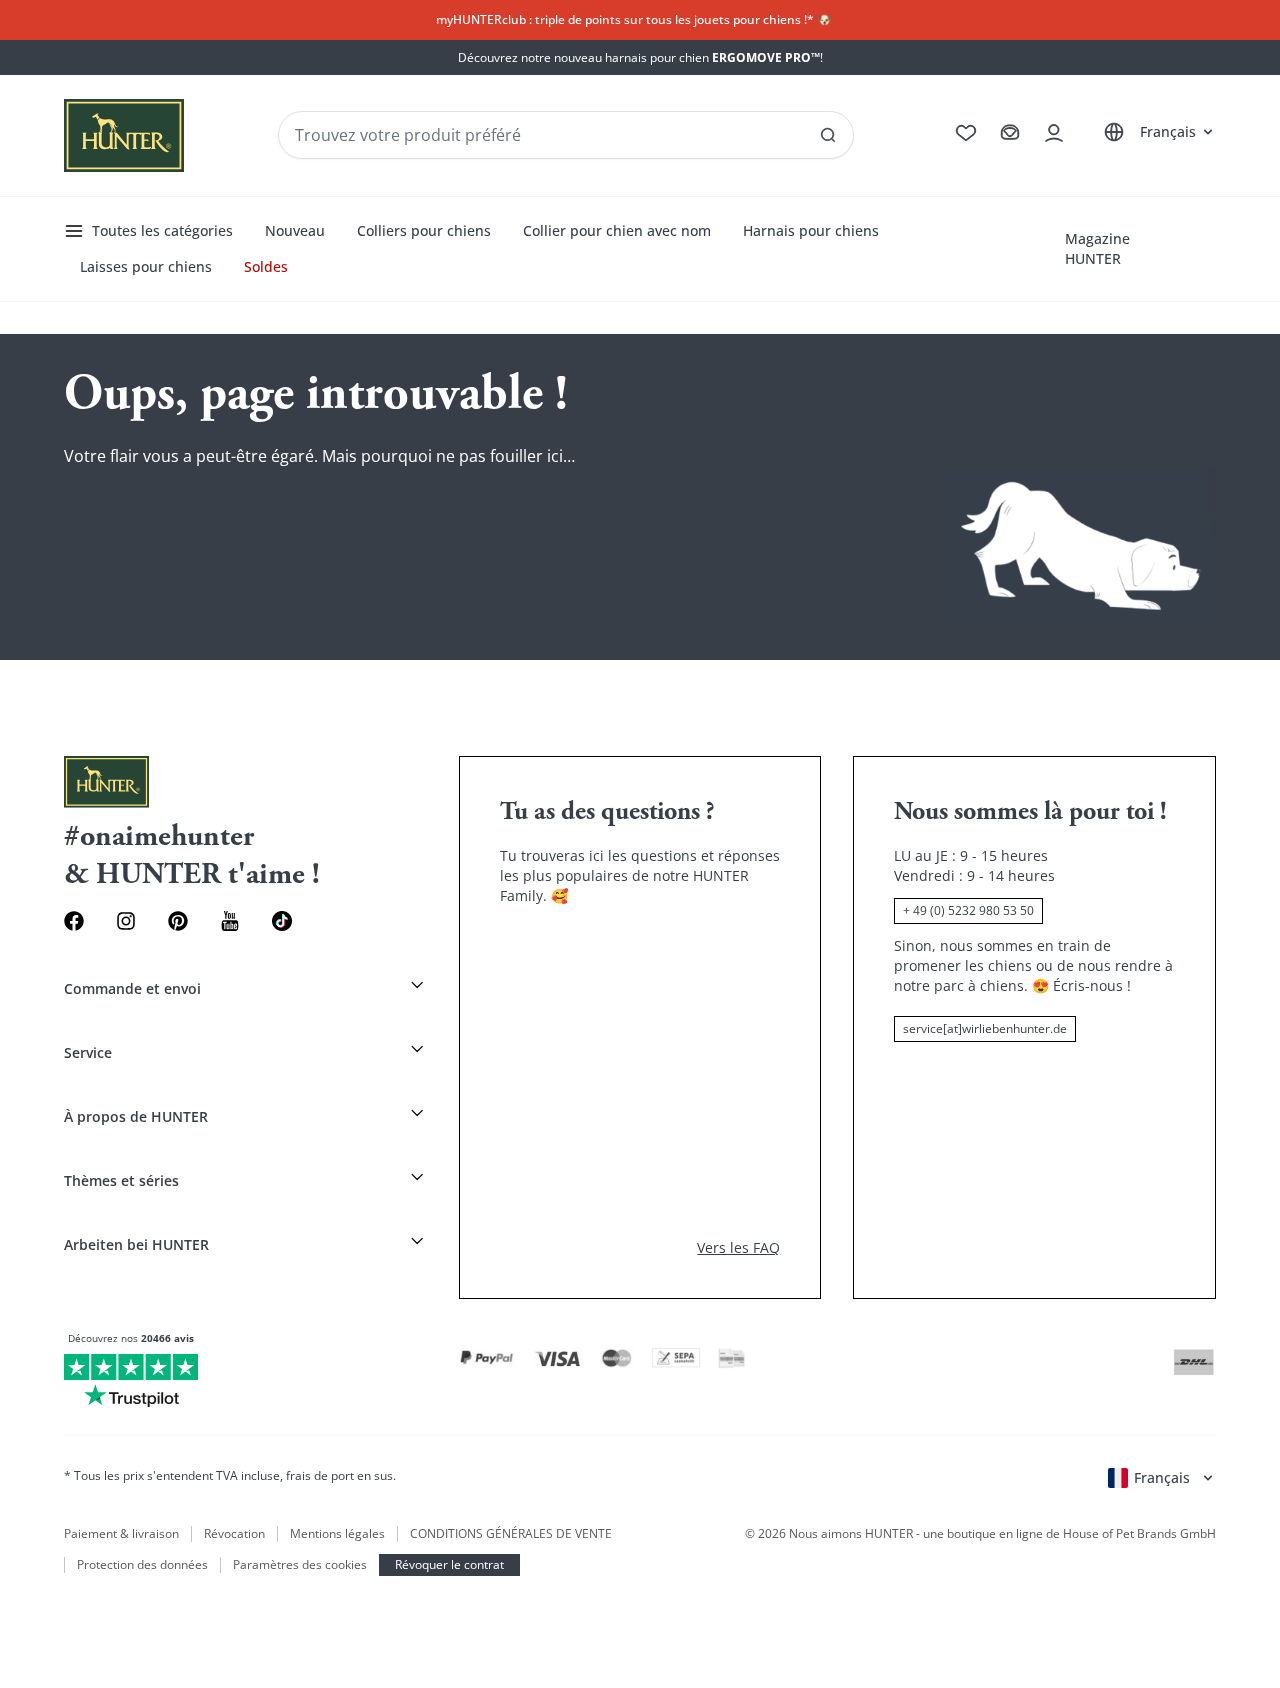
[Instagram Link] (126, 921)
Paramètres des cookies (300, 1565)
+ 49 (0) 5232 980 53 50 (968, 910)
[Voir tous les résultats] (828, 135)
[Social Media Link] (282, 921)
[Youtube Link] (230, 921)
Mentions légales (337, 1534)
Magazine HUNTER (1097, 248)
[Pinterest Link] (178, 921)
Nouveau (295, 230)
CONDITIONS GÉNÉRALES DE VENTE (511, 1534)
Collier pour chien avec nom (617, 230)
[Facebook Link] (74, 921)
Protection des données (142, 1565)
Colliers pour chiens (424, 230)
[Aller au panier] (1010, 133)
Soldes (266, 266)
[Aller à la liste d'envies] (966, 133)
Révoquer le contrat (449, 1564)
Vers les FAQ (738, 1247)
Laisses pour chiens (146, 266)
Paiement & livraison (121, 1534)
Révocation (234, 1534)
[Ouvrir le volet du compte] (1054, 133)
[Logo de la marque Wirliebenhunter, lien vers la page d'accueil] (124, 135)
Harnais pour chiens (811, 230)
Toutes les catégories (162, 230)
